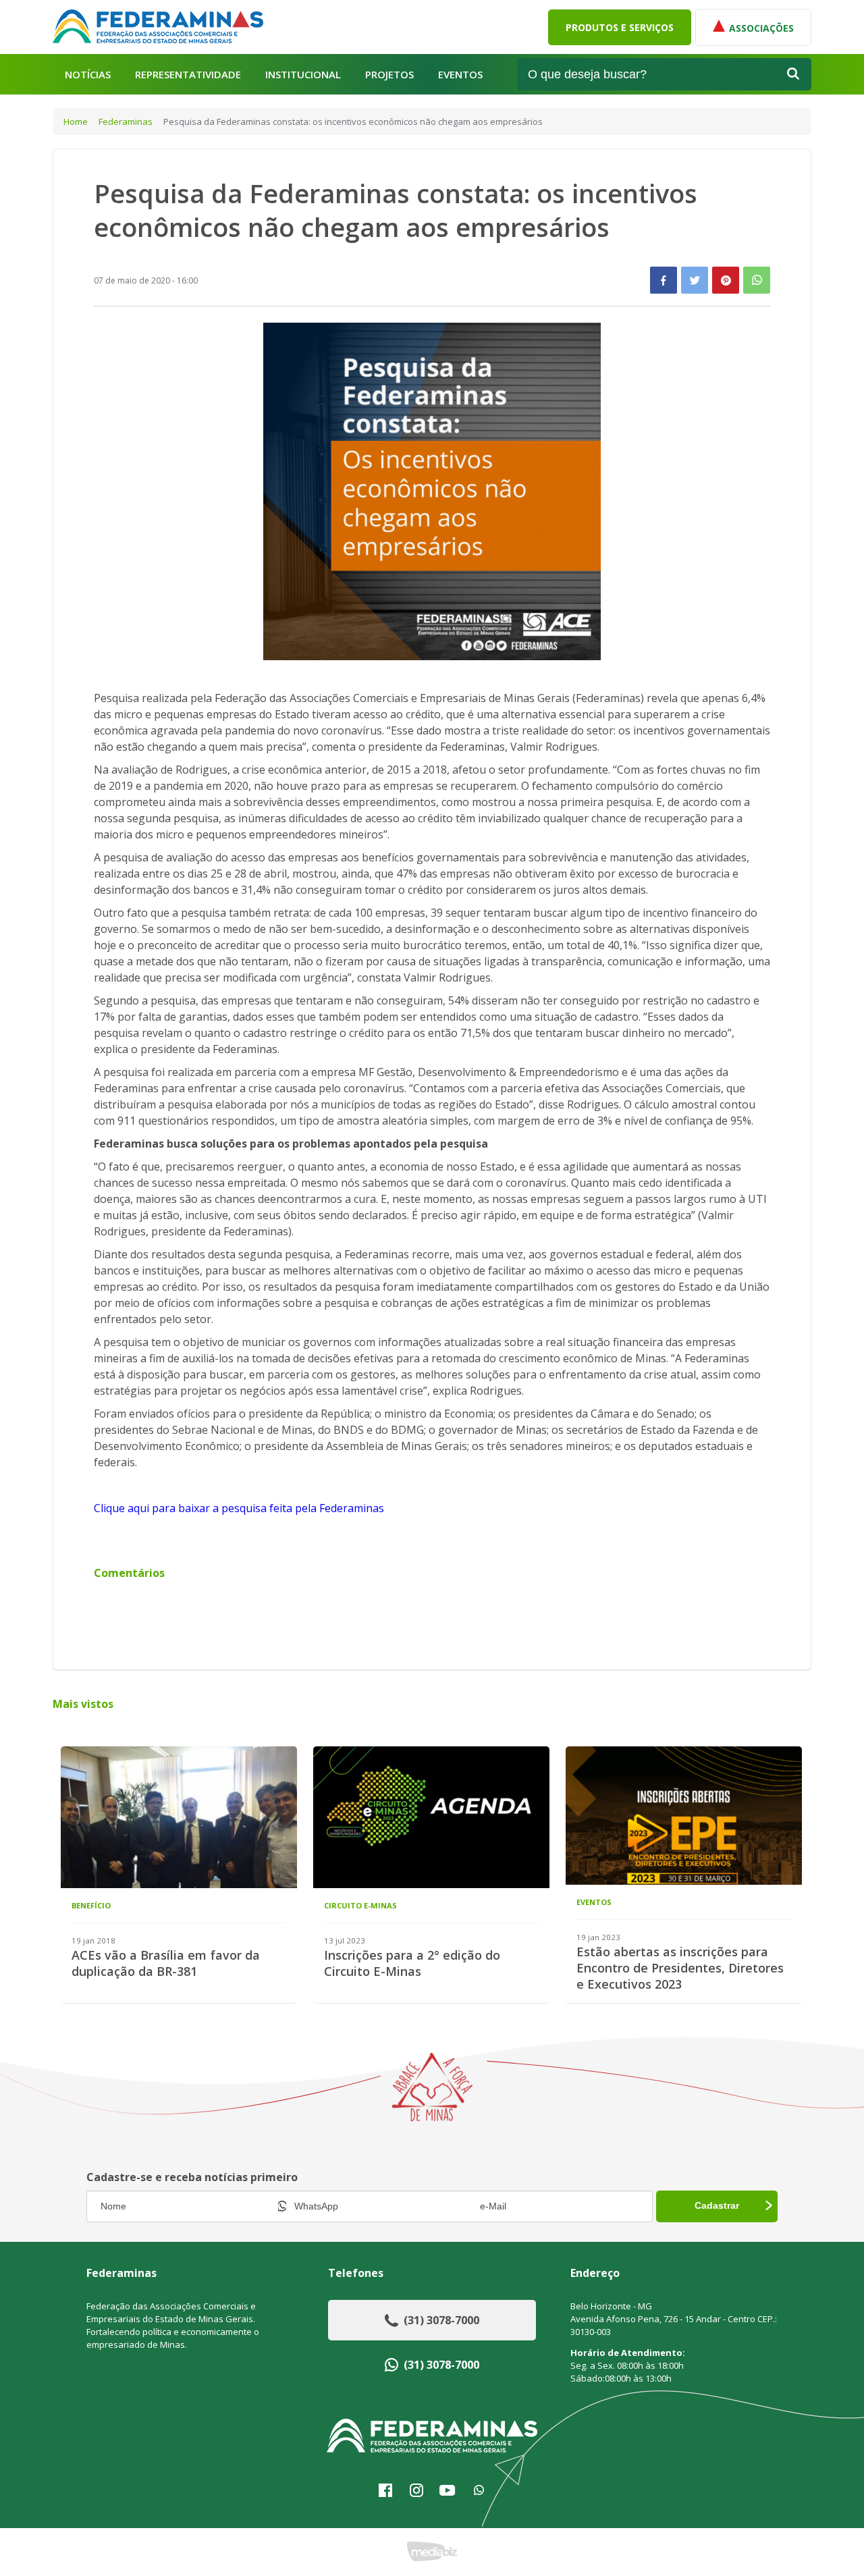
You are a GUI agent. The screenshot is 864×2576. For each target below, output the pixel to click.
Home (76, 122)
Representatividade (188, 75)
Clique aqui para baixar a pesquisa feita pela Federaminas (239, 1508)
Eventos (460, 75)
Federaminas (126, 122)
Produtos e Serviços (620, 27)
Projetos (389, 75)
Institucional (303, 75)
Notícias (88, 75)
